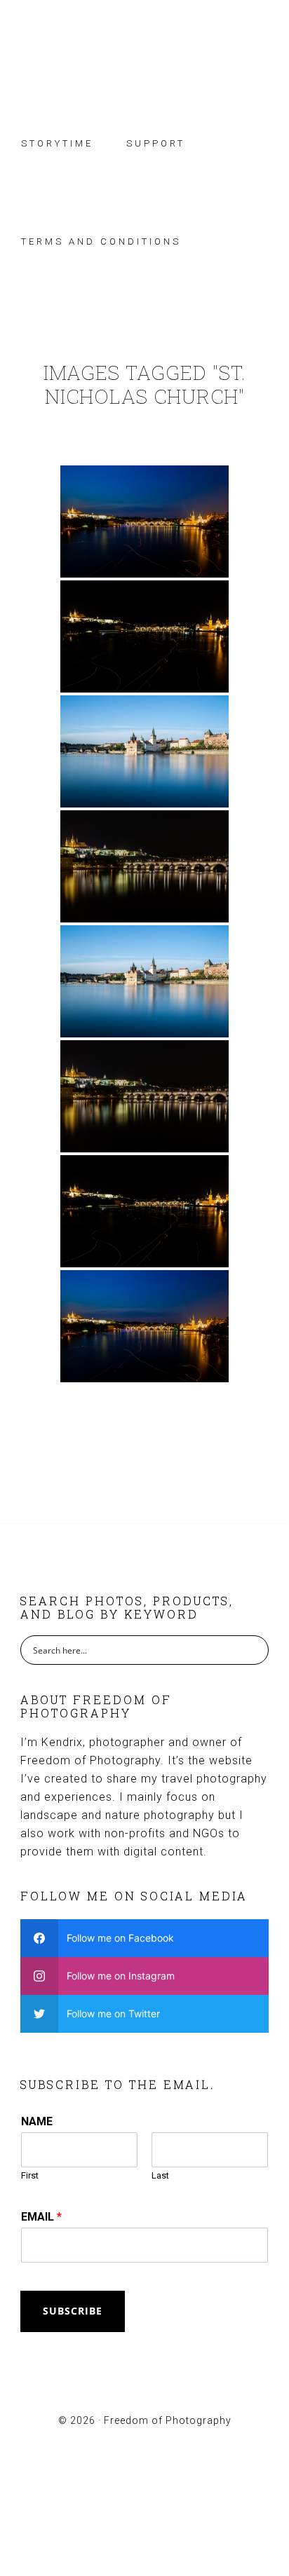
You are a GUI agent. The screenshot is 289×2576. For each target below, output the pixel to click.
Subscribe (73, 2311)
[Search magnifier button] (254, 1650)
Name (37, 2121)
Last (160, 2175)
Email (41, 2217)
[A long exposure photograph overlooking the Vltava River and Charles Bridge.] (144, 522)
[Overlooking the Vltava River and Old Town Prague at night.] (144, 636)
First (30, 2175)
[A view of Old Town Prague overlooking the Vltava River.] (144, 751)
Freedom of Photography (144, 51)
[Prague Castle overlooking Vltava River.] (144, 866)
